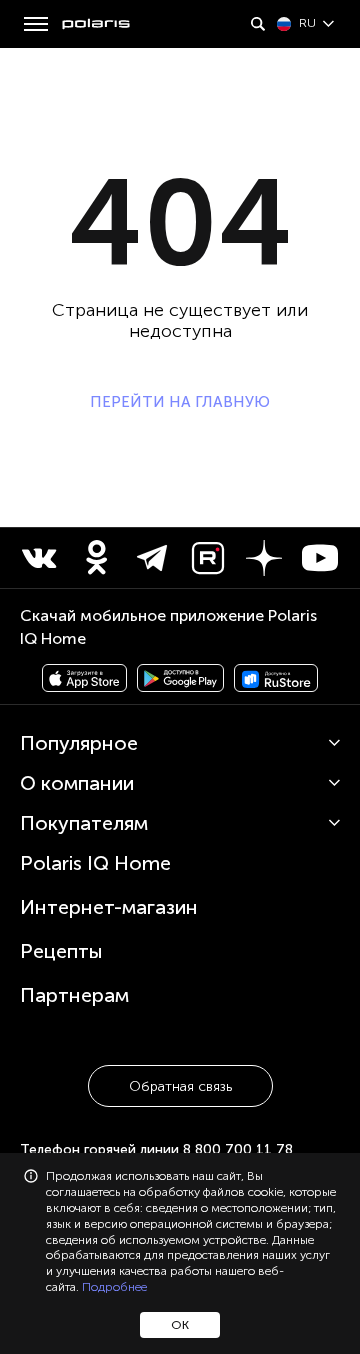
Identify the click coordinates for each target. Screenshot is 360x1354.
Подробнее (114, 1287)
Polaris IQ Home (95, 863)
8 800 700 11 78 (238, 1149)
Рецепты (61, 951)
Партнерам (74, 995)
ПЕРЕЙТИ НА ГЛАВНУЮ (180, 402)
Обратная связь (180, 1086)
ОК (180, 1325)
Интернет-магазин (109, 907)
